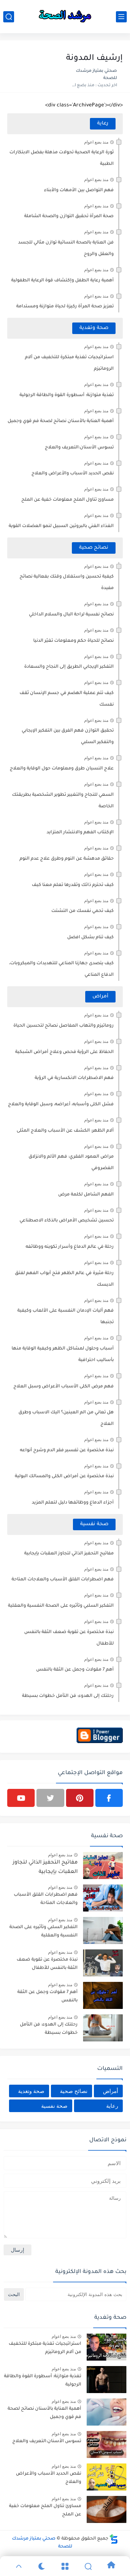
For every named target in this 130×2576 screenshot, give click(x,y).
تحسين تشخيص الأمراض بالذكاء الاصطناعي (67, 1221)
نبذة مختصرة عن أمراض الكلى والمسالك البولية (64, 1476)
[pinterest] (80, 1798)
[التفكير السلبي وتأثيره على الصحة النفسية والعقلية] (103, 1930)
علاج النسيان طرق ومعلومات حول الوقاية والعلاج (62, 769)
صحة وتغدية (94, 328)
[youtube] (21, 1798)
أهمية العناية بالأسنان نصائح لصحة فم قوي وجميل (61, 421)
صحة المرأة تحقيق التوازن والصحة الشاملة (69, 216)
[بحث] (9, 17)
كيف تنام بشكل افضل (90, 938)
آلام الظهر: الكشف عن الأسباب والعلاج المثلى (65, 1131)
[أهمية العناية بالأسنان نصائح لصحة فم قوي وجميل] (107, 2412)
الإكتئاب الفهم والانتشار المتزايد (80, 833)
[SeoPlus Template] (114, 2539)
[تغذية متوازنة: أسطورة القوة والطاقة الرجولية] (107, 2380)
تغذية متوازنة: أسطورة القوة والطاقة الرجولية (67, 395)
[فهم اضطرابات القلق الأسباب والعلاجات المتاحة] (103, 1898)
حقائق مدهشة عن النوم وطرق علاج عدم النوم (67, 859)
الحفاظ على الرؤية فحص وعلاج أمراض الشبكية (64, 1052)
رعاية (103, 124)
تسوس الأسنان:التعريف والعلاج (79, 448)
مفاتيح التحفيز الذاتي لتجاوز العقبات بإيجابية (69, 1554)
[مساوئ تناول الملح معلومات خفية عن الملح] (107, 2509)
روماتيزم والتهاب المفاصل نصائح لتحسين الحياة (64, 1026)
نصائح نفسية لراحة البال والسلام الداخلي (71, 615)
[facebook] (109, 1798)
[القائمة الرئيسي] (121, 17)
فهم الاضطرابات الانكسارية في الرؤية (74, 1078)
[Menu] (65, 2566)
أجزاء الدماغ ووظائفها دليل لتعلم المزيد (73, 1503)
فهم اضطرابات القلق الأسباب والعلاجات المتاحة (63, 1580)
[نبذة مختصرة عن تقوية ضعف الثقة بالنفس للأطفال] (103, 1963)
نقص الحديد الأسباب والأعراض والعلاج (73, 474)
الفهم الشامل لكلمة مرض (86, 1195)
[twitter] (50, 1798)
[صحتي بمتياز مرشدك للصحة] (65, 17)
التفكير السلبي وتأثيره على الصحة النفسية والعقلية (61, 1606)
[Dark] (42, 2566)
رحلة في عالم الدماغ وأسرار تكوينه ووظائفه (70, 1247)
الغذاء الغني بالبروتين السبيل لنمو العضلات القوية (61, 526)
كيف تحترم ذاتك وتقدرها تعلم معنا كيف (73, 885)
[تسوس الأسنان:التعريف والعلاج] (107, 2445)
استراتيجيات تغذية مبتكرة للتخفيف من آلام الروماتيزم (45, 2348)
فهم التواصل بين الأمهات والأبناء (79, 190)
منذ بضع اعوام (96, 142)
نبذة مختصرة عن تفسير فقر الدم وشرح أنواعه (67, 1451)
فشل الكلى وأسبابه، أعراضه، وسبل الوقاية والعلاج (61, 1105)
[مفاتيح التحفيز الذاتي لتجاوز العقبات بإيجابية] (103, 1866)
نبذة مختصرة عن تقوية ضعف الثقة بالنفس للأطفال (47, 1964)
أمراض (100, 997)
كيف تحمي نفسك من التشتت (83, 911)
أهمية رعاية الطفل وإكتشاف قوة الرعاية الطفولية (62, 281)
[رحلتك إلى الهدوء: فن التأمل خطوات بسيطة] (103, 2028)
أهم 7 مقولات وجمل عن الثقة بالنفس (75, 1670)
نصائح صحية (94, 548)
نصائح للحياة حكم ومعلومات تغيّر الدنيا (73, 641)
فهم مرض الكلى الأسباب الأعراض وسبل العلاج (64, 1387)
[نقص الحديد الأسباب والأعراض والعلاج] (107, 2477)
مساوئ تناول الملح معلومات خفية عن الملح (68, 500)
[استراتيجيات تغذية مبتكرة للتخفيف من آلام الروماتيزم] (107, 2347)
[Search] (88, 2566)
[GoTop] (19, 2566)
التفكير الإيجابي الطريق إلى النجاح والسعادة (69, 667)
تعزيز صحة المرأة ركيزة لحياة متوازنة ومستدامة (65, 307)
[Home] (111, 2566)
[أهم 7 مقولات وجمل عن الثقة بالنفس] (103, 1995)
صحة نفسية (94, 1524)
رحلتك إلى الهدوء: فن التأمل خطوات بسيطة (68, 1696)
